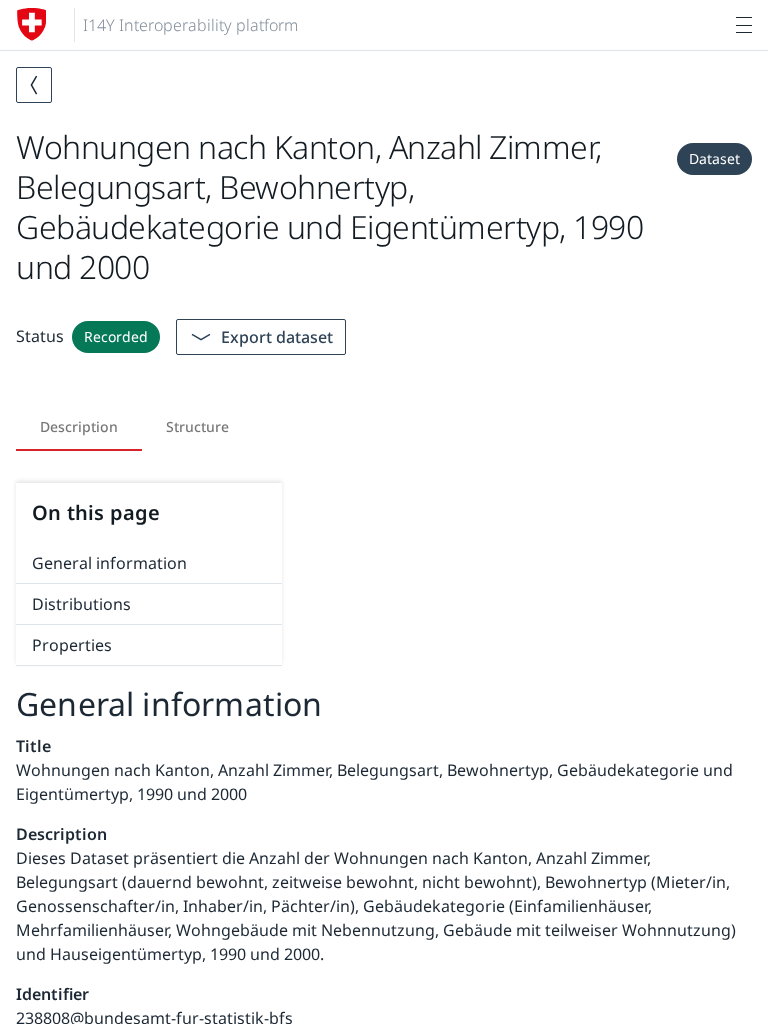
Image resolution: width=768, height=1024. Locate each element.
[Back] (34, 85)
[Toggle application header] (744, 25)
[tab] (79, 427)
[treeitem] (149, 563)
